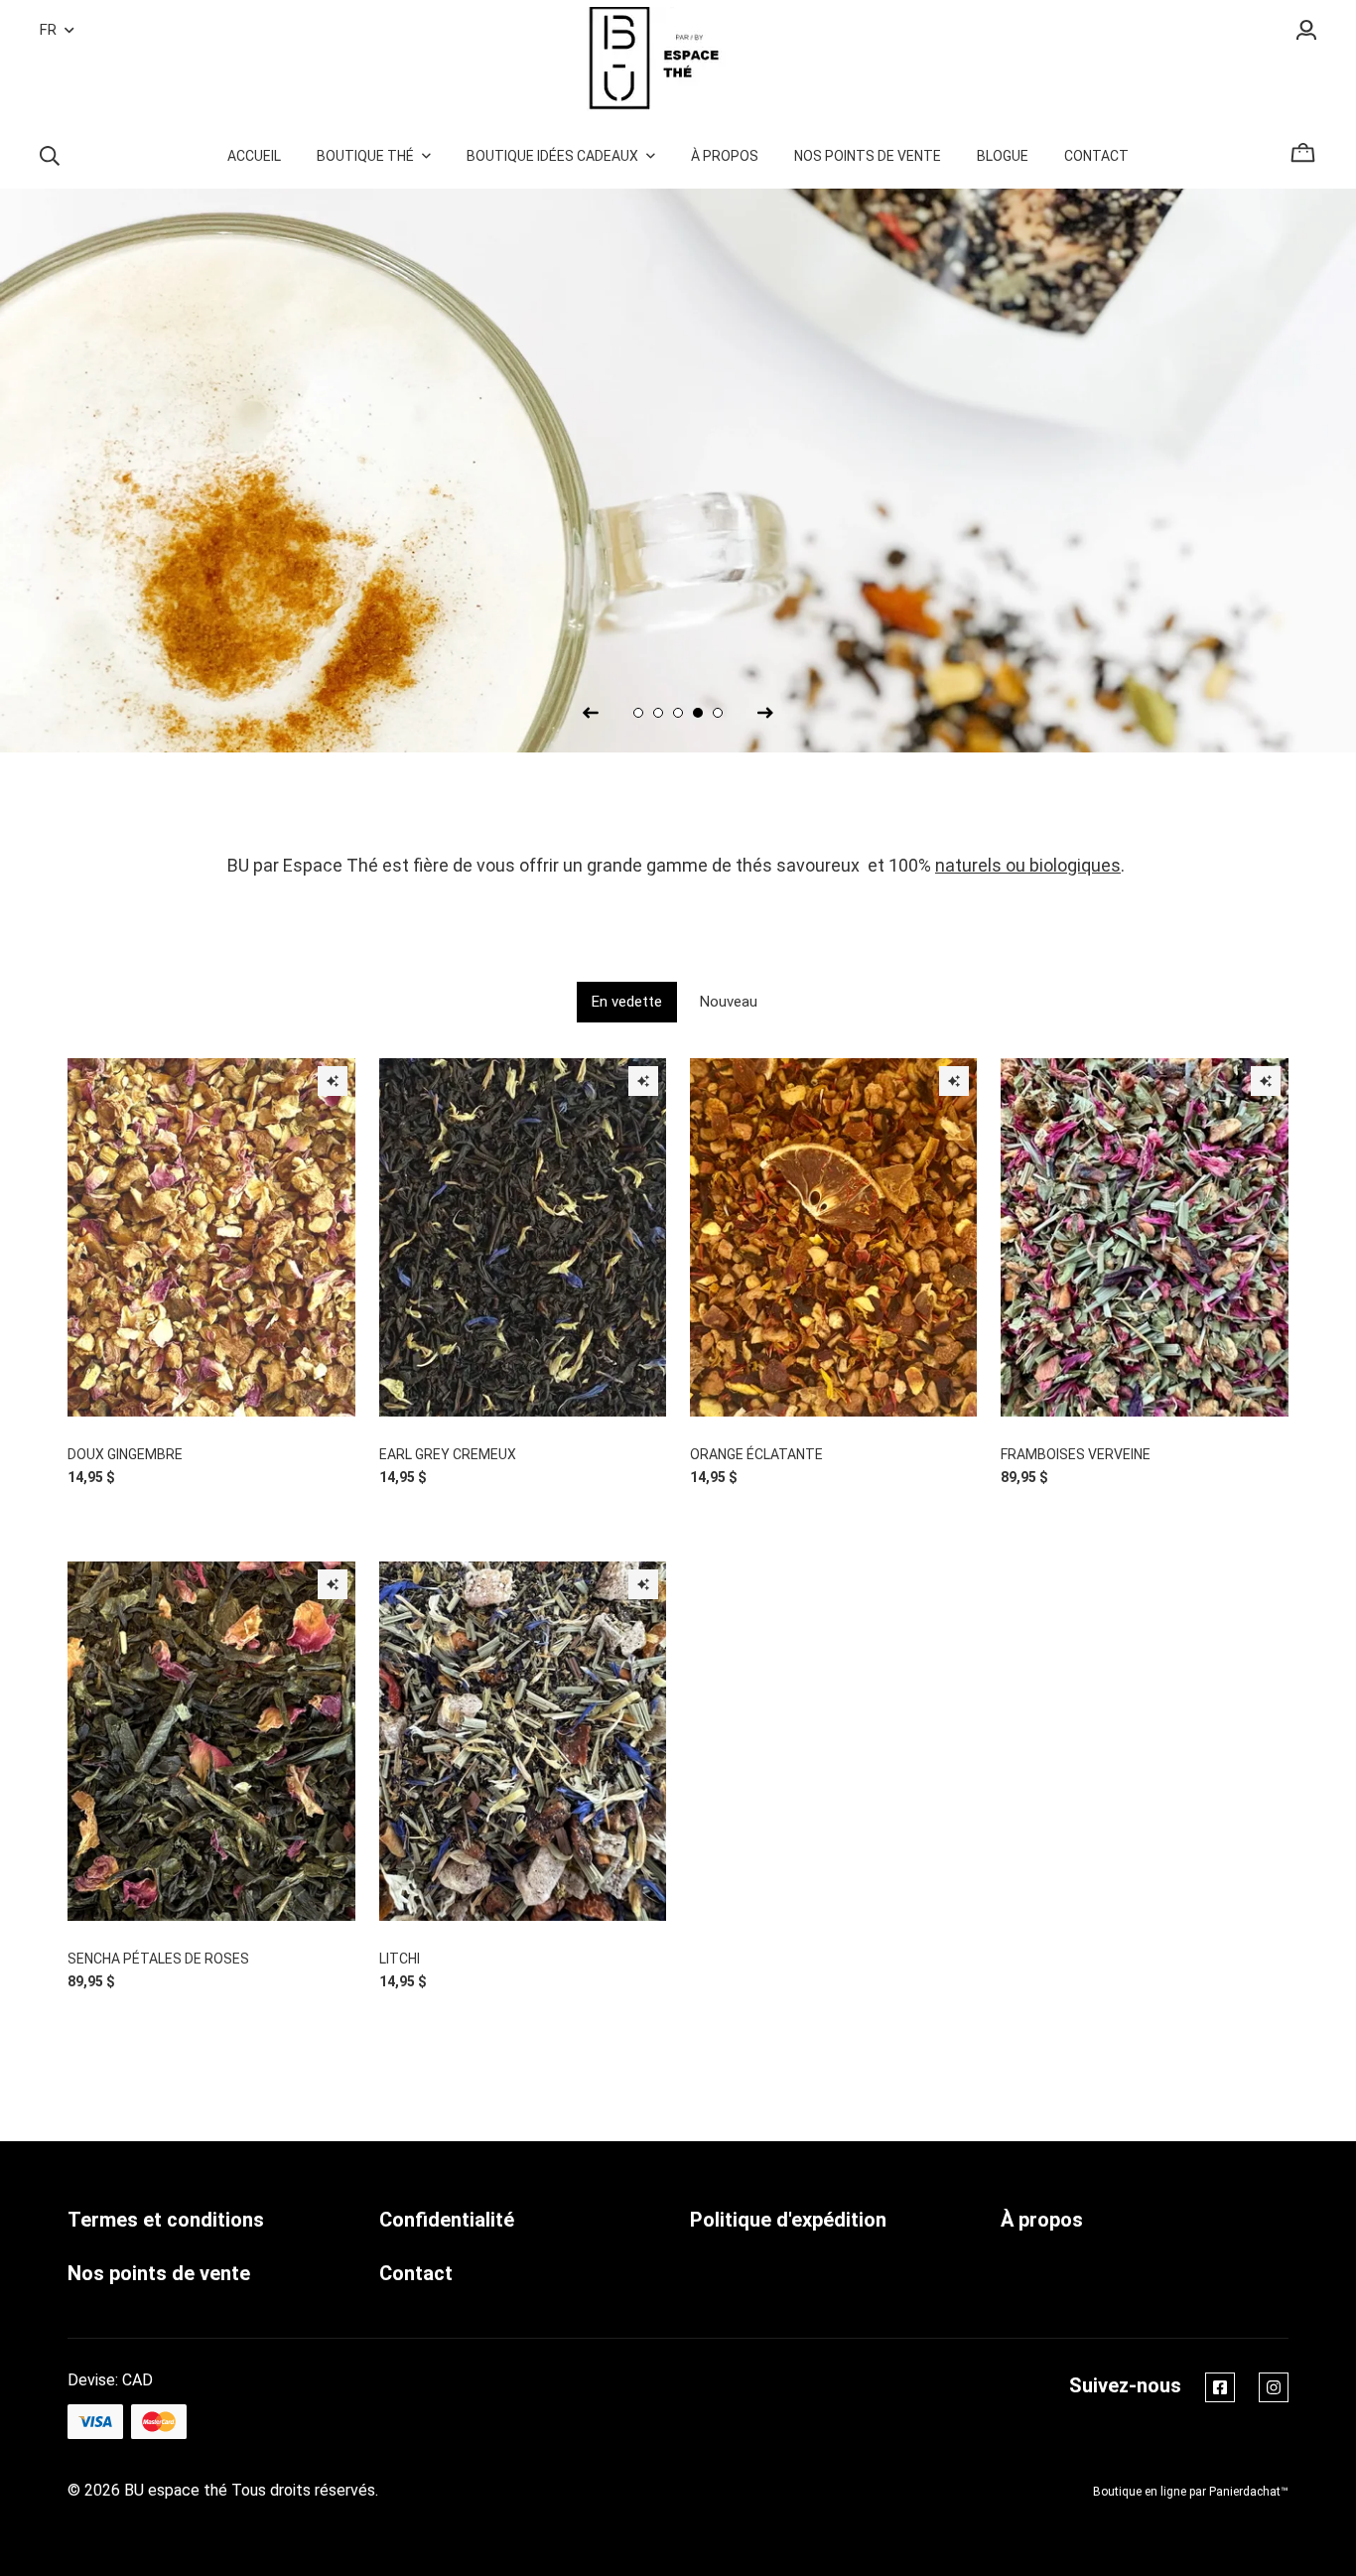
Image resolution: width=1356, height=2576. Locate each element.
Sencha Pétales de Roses (158, 1959)
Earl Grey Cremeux (448, 1454)
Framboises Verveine (1076, 1454)
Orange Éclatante (756, 1454)
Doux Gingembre (125, 1454)
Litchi (400, 1959)
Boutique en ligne (1140, 2492)
